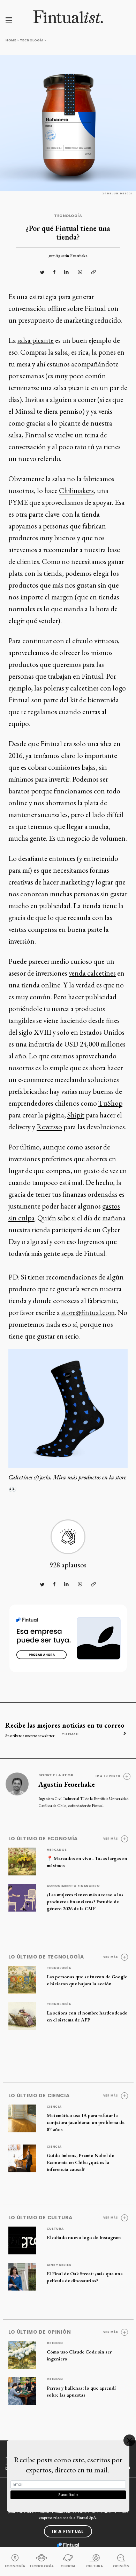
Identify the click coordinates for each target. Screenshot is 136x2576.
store (121, 1477)
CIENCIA (68, 2566)
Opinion (55, 2343)
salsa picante (36, 340)
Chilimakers (76, 490)
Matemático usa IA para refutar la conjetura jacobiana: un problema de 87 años (86, 2122)
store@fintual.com (88, 1312)
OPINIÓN (121, 2566)
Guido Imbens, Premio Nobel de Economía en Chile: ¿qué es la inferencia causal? (80, 2162)
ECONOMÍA (15, 2566)
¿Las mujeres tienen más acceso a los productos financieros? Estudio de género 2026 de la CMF (85, 1901)
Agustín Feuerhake (71, 256)
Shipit (76, 1115)
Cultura (55, 2229)
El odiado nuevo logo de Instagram (84, 2237)
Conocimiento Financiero (73, 1886)
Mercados (57, 1850)
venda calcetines (92, 973)
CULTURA (95, 2566)
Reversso (49, 1127)
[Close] (129, 2440)
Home (11, 40)
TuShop (110, 1103)
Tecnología (32, 40)
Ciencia (54, 2107)
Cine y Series (59, 2265)
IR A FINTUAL (68, 2531)
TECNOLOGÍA (41, 2566)
